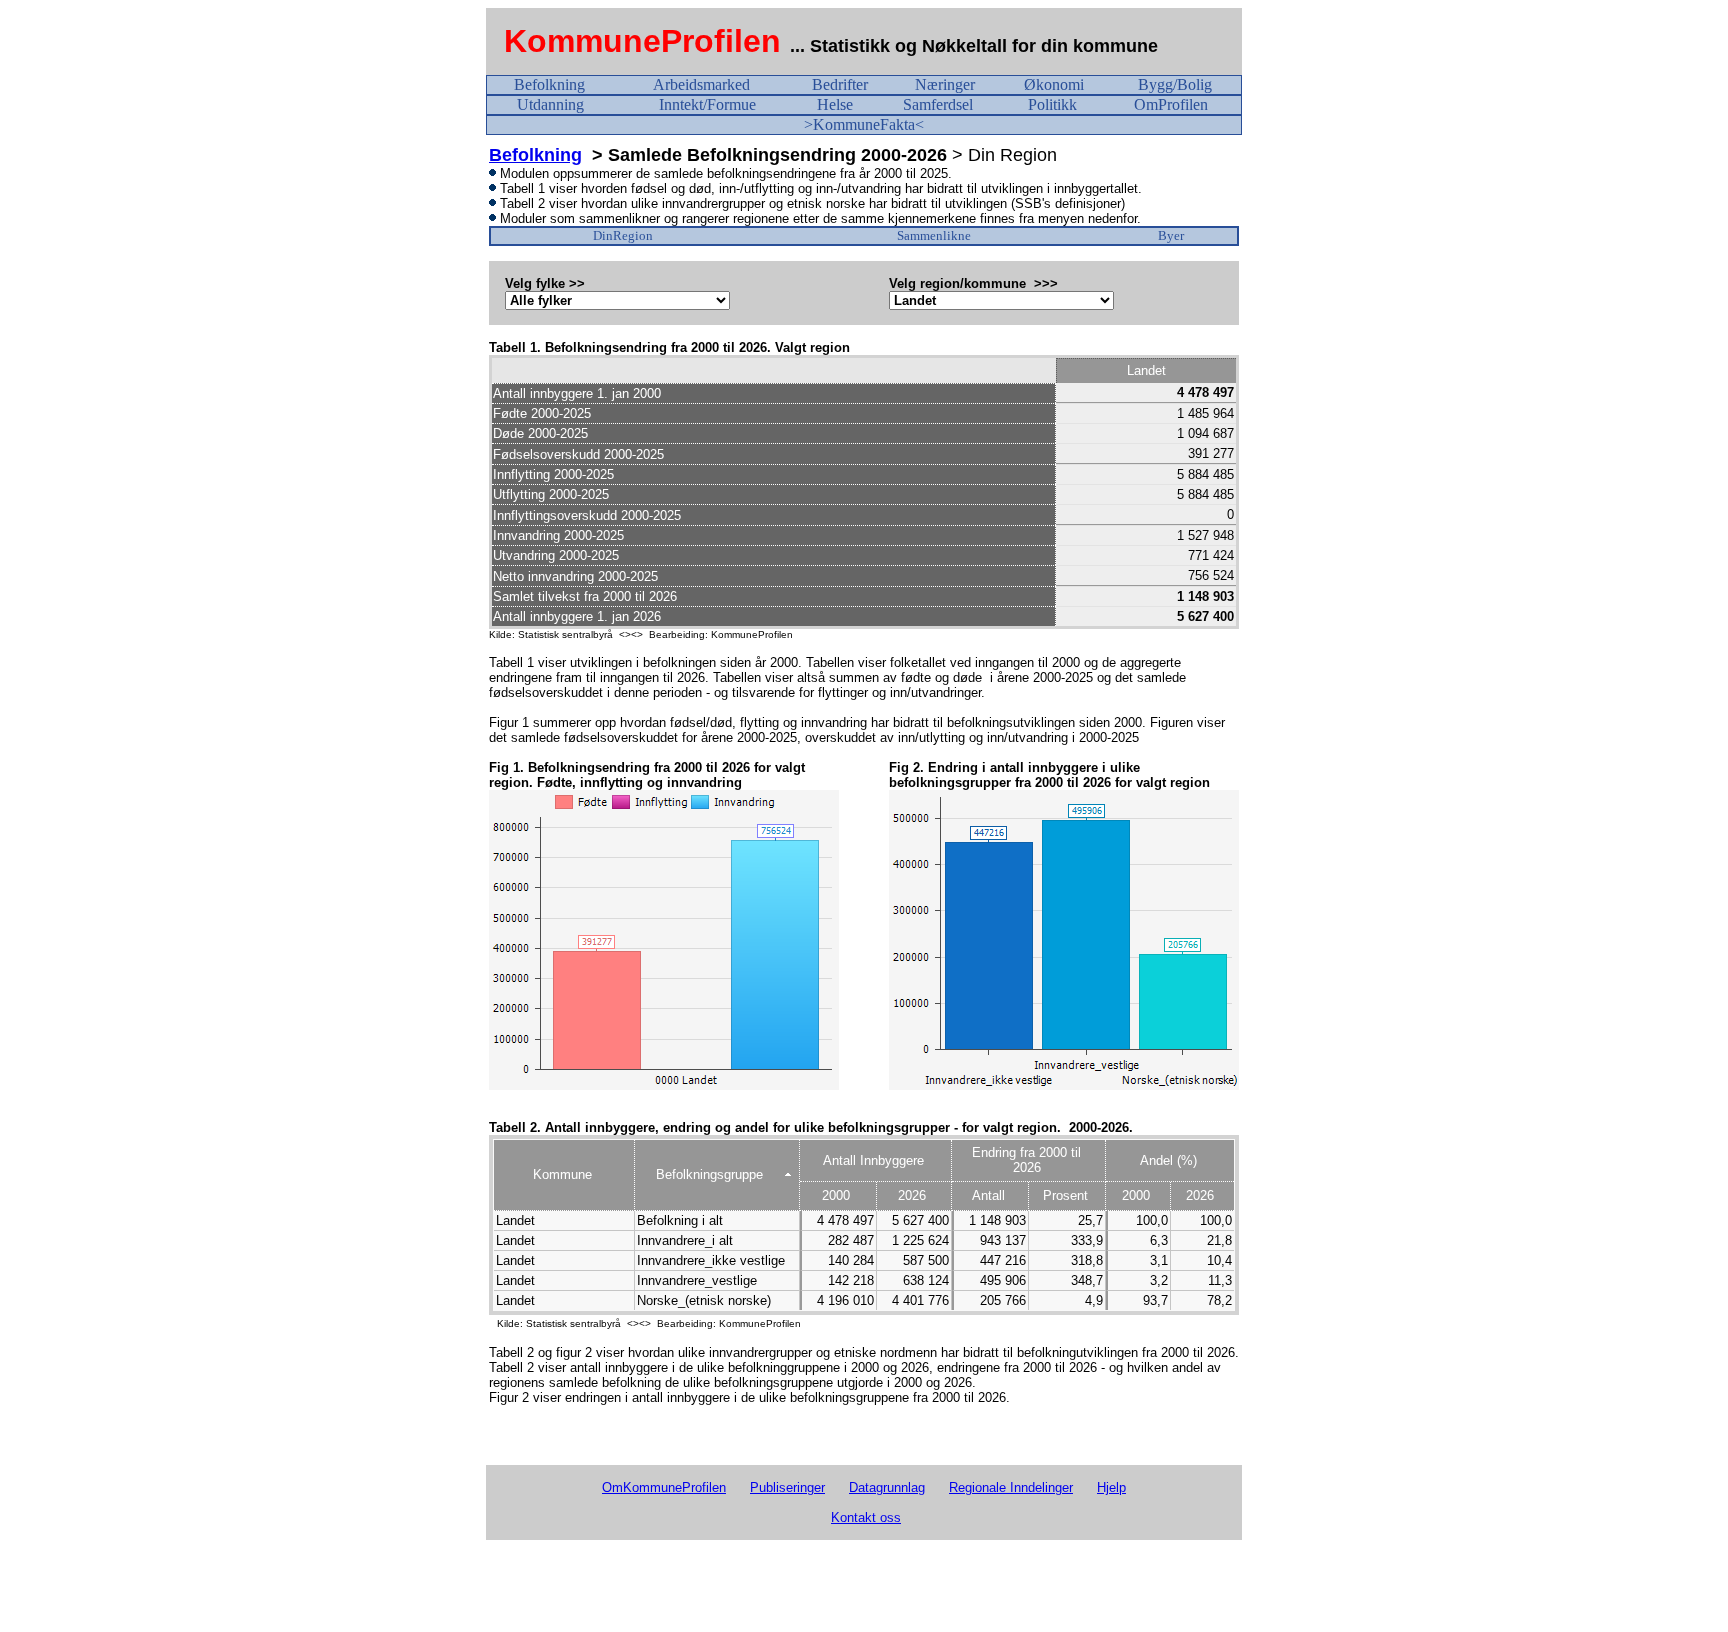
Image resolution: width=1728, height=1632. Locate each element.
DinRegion (623, 235)
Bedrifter (840, 84)
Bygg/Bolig (1175, 84)
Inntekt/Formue (707, 104)
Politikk (1052, 104)
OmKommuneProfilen (664, 1487)
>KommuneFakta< (864, 124)
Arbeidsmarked (701, 84)
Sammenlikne (934, 235)
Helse (835, 104)
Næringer (945, 84)
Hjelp (1111, 1487)
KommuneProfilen (642, 41)
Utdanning (550, 104)
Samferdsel (938, 104)
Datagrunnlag (887, 1487)
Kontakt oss (866, 1517)
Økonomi (1054, 84)
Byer (1171, 235)
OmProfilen (1171, 104)
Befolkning (549, 84)
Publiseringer (787, 1487)
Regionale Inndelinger (1011, 1487)
